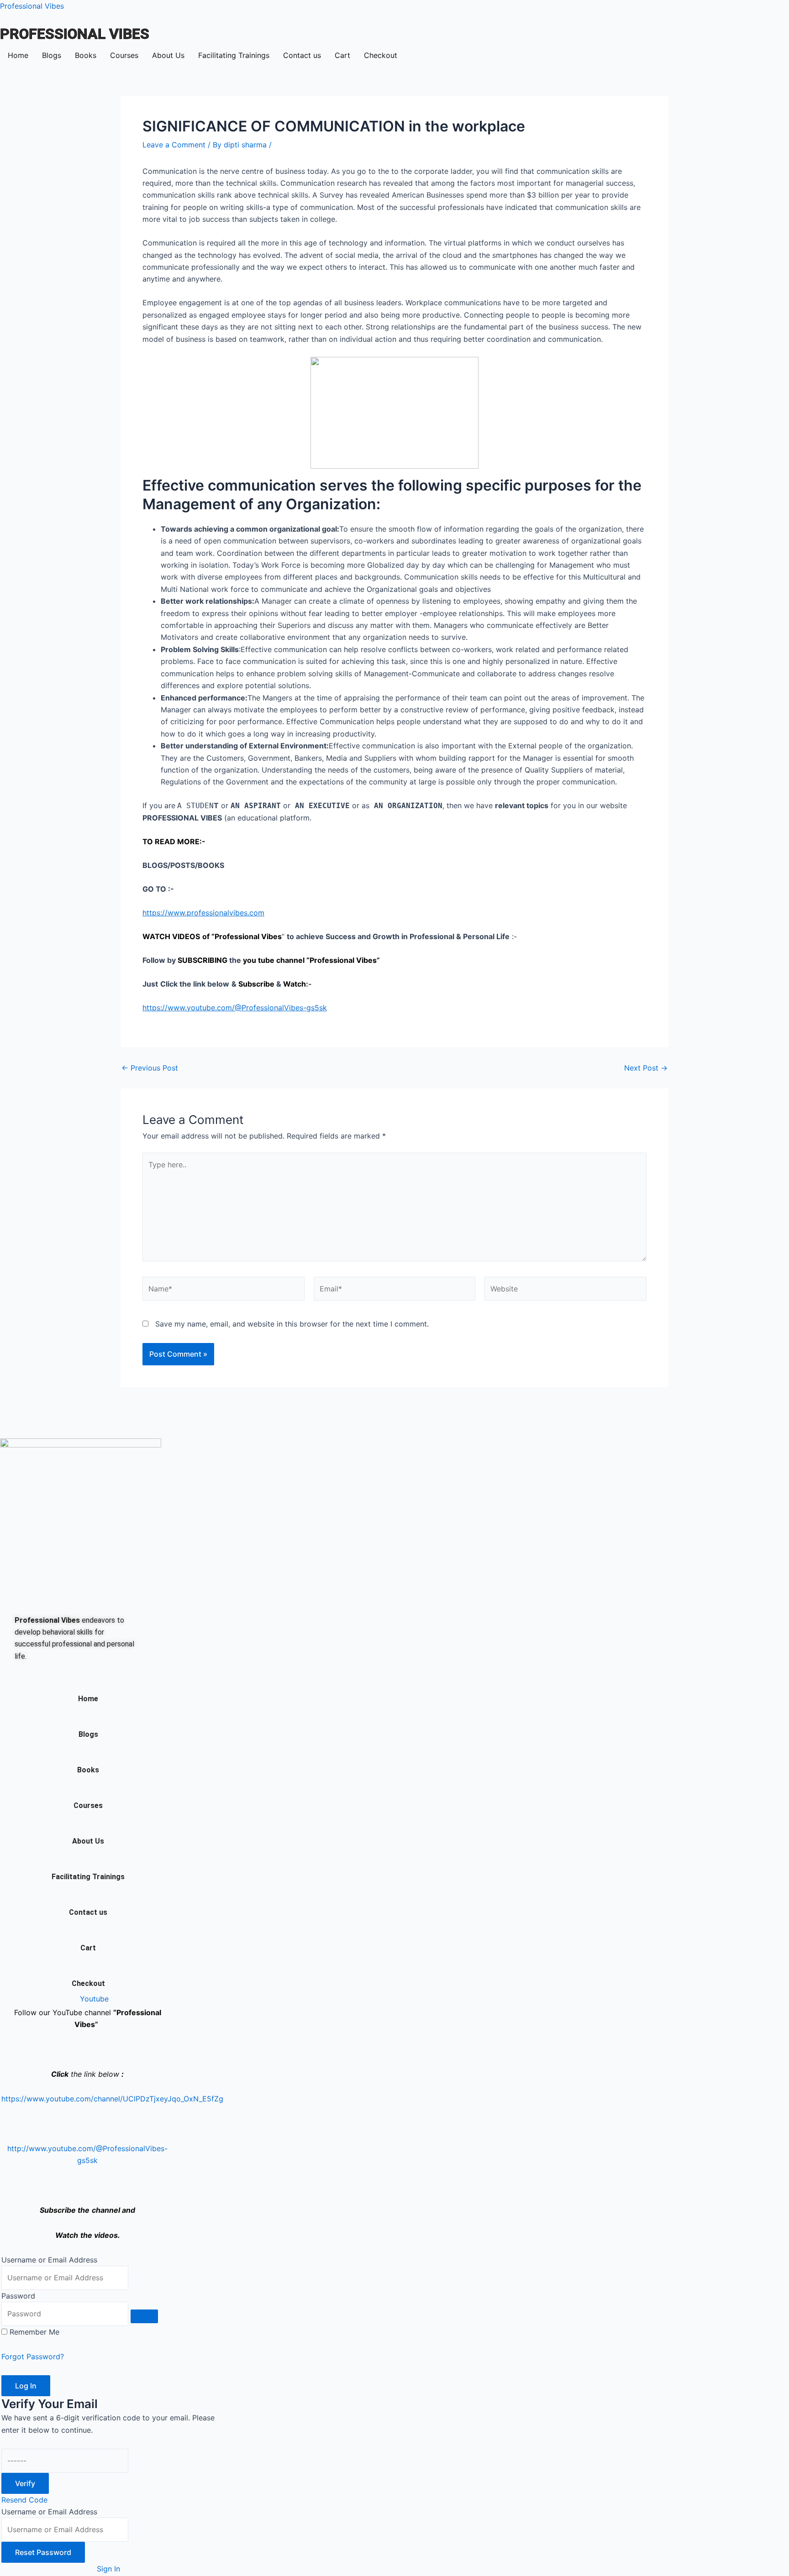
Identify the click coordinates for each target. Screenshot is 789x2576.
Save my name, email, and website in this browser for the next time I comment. (292, 1324)
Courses (124, 55)
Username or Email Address (49, 2260)
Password (18, 2296)
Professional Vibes (32, 6)
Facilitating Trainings (234, 55)
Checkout (381, 55)
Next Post (646, 1068)
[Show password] (144, 2316)
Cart (342, 55)
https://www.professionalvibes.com (203, 913)
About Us (168, 55)
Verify (25, 2483)
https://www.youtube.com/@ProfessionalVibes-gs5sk (235, 1008)
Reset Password (43, 2552)
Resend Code (24, 2500)
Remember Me (34, 2332)
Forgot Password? (33, 2357)
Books (86, 55)
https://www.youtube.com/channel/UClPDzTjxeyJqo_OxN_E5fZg (112, 2099)
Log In (26, 2386)
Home (18, 55)
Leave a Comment (174, 145)
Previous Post (150, 1068)
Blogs (52, 55)
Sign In (108, 2569)
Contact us (302, 55)
